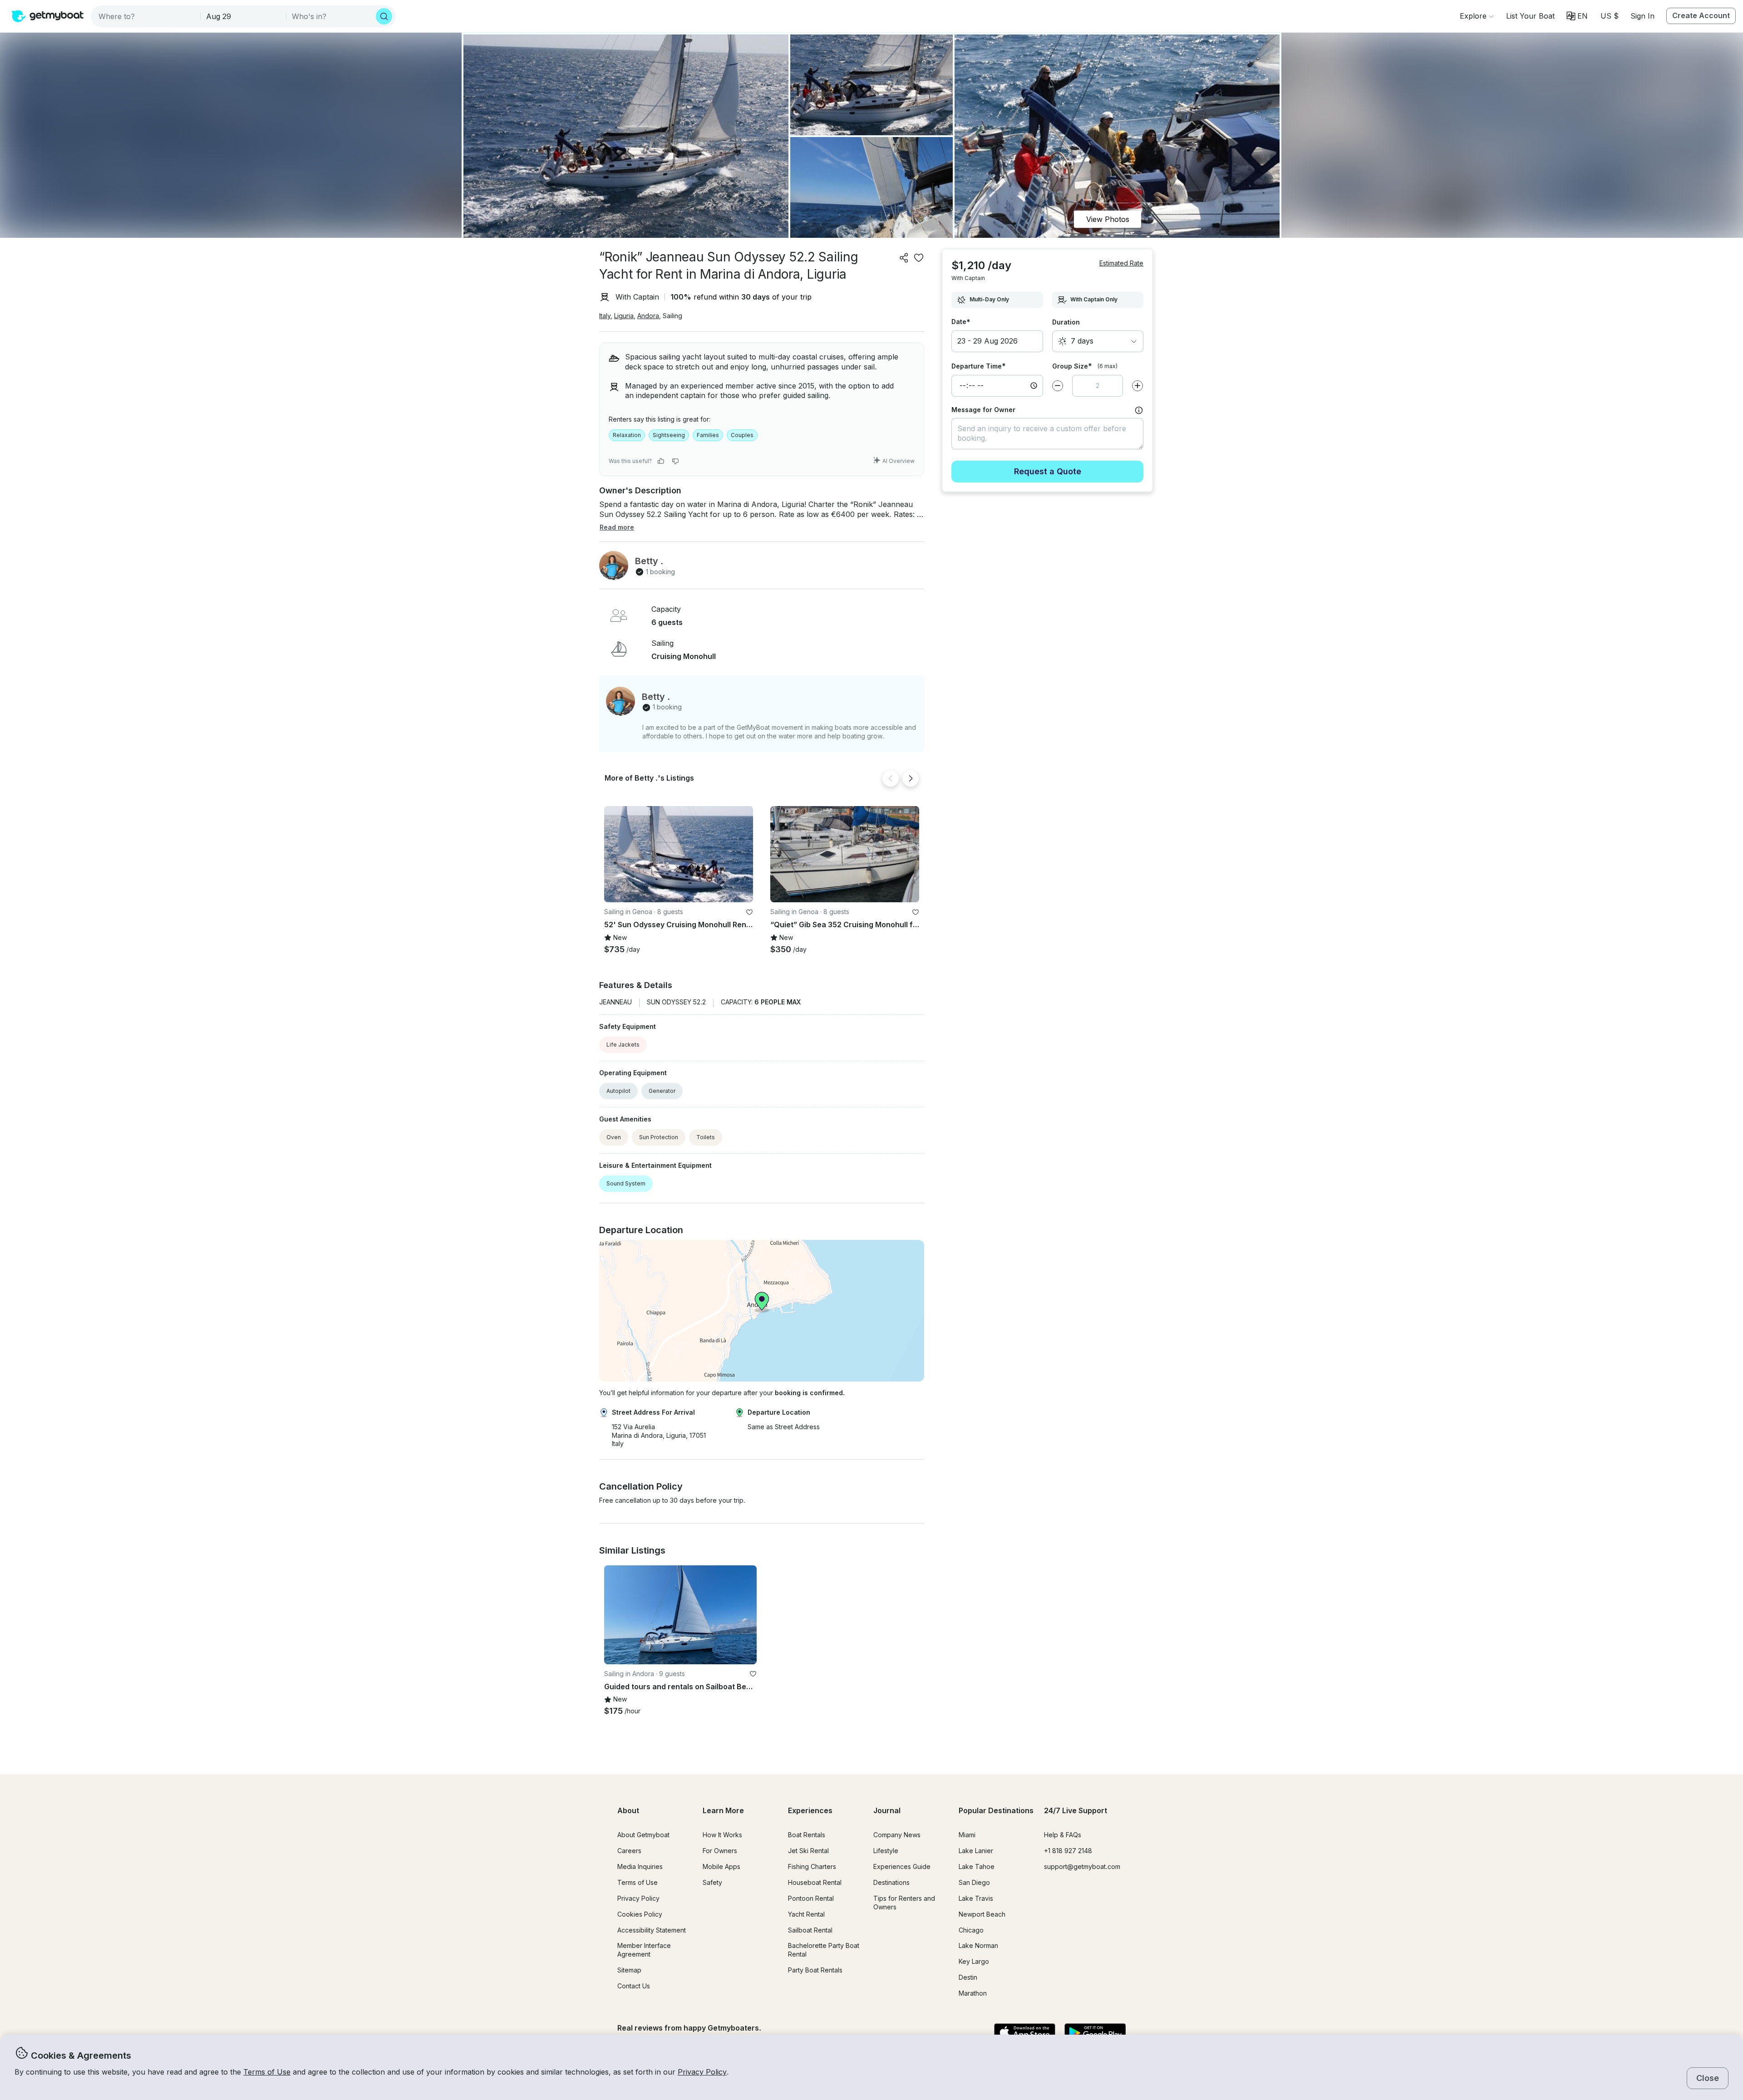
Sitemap (629, 1970)
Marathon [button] (973, 1993)
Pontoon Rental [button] (811, 1898)
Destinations (891, 1882)
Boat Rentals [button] (807, 1835)
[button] (1530, 16)
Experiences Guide (902, 1866)
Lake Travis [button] (976, 1898)
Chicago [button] (971, 1930)
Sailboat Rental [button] (810, 1930)
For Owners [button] (720, 1851)
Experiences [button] (810, 1810)
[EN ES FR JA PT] (1577, 16)
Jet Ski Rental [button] (808, 1851)
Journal (887, 1810)
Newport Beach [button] (982, 1914)
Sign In (1642, 16)
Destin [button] (968, 1977)
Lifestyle (886, 1851)
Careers (629, 1851)
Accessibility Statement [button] (652, 1930)
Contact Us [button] (634, 1986)
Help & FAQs (1063, 1835)
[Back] (891, 778)
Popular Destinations (996, 1810)
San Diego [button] (974, 1882)
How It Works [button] (722, 1835)
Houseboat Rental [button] (815, 1882)
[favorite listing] (919, 258)
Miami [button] (967, 1835)
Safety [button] (712, 1882)
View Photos (1108, 219)
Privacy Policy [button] (702, 2072)
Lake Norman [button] (978, 1945)
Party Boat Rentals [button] (815, 1970)
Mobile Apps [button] (721, 1866)
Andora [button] (648, 316)
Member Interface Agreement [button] (644, 1950)
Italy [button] (605, 316)
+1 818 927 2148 (1068, 1851)
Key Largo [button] (974, 1961)
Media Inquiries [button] (640, 1866)
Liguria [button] (624, 316)
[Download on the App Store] (1025, 2033)
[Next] (911, 778)
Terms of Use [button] (267, 2072)
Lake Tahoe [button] (977, 1866)
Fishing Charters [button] (812, 1866)
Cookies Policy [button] (640, 1914)
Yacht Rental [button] (806, 1914)
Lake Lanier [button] (976, 1851)
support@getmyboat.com (1082, 1866)
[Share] (904, 258)
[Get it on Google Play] (1095, 2033)
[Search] (384, 16)
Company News (897, 1835)
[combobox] (146, 16)
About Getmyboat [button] (643, 1835)
